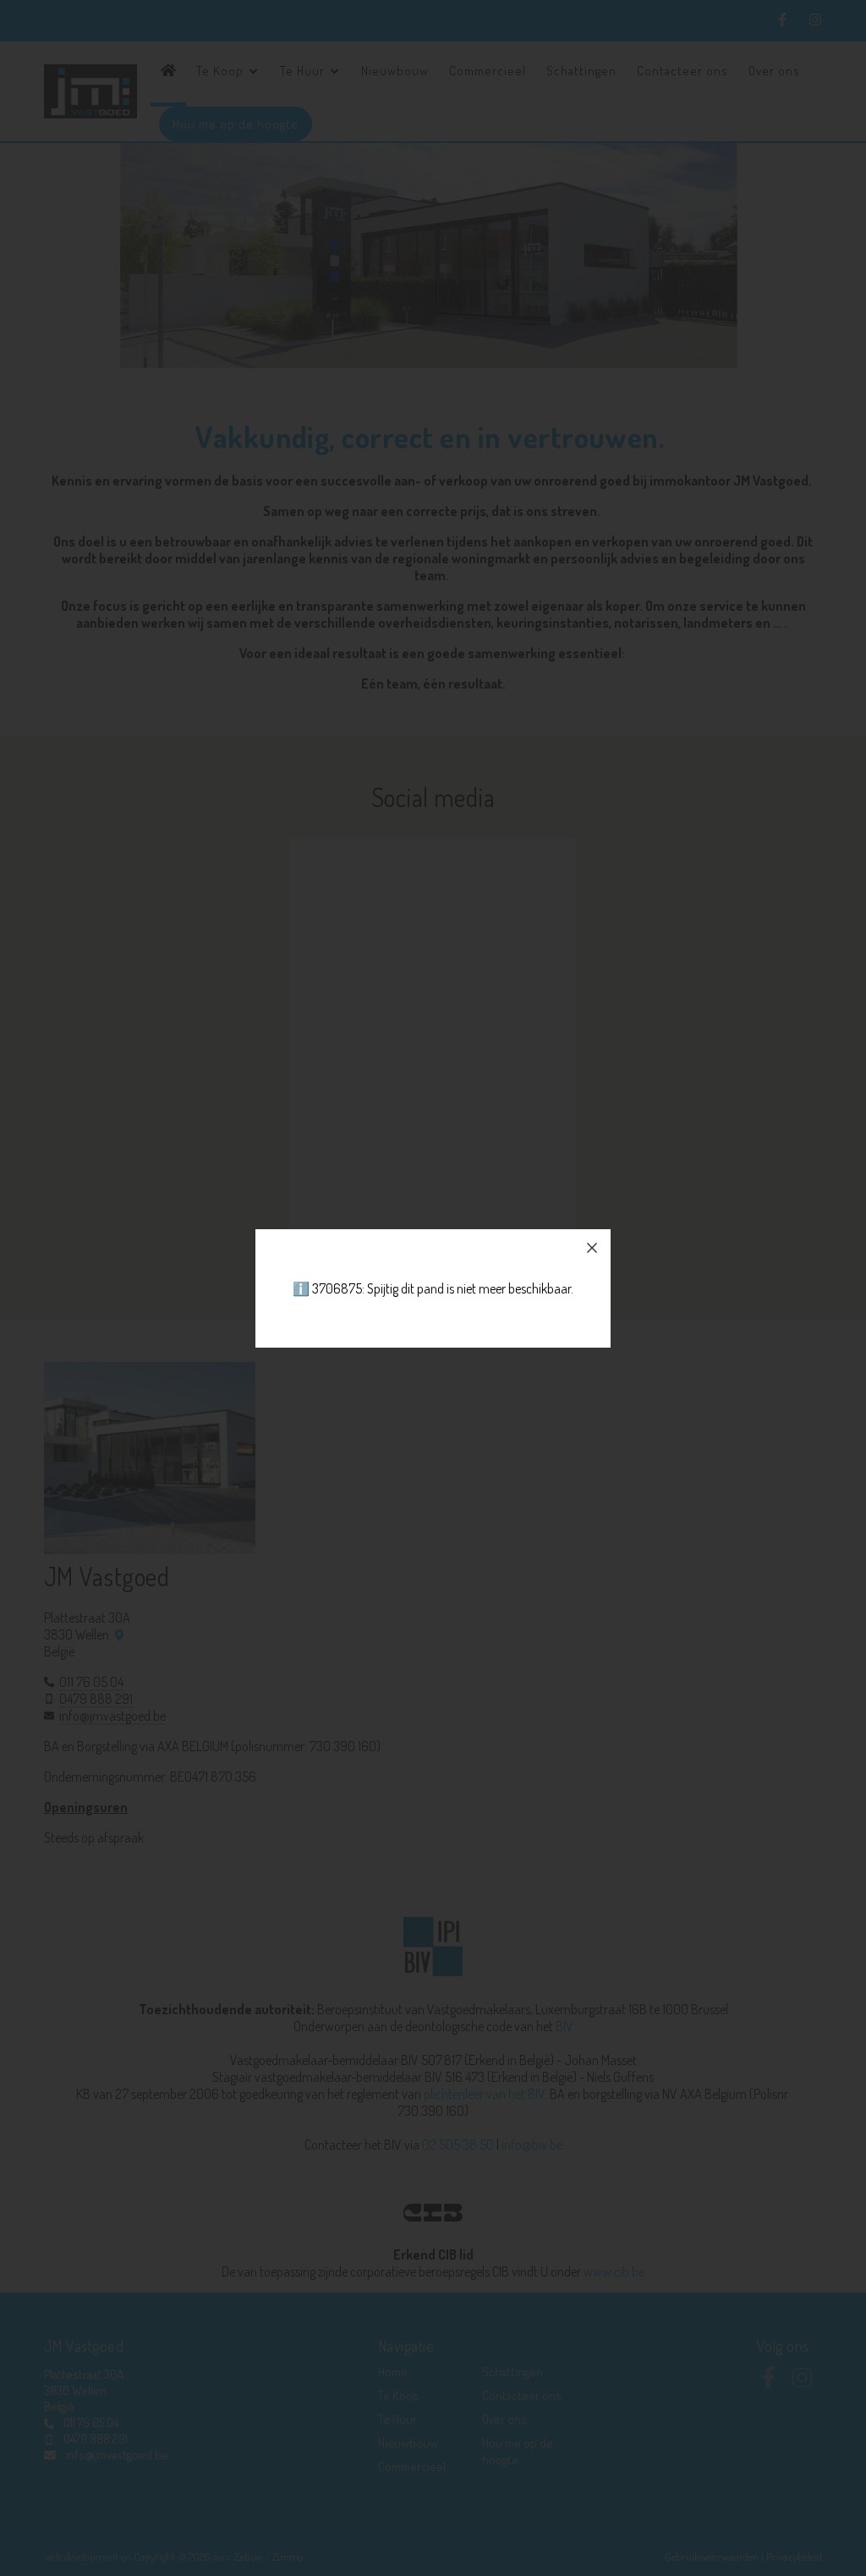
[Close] (592, 1248)
